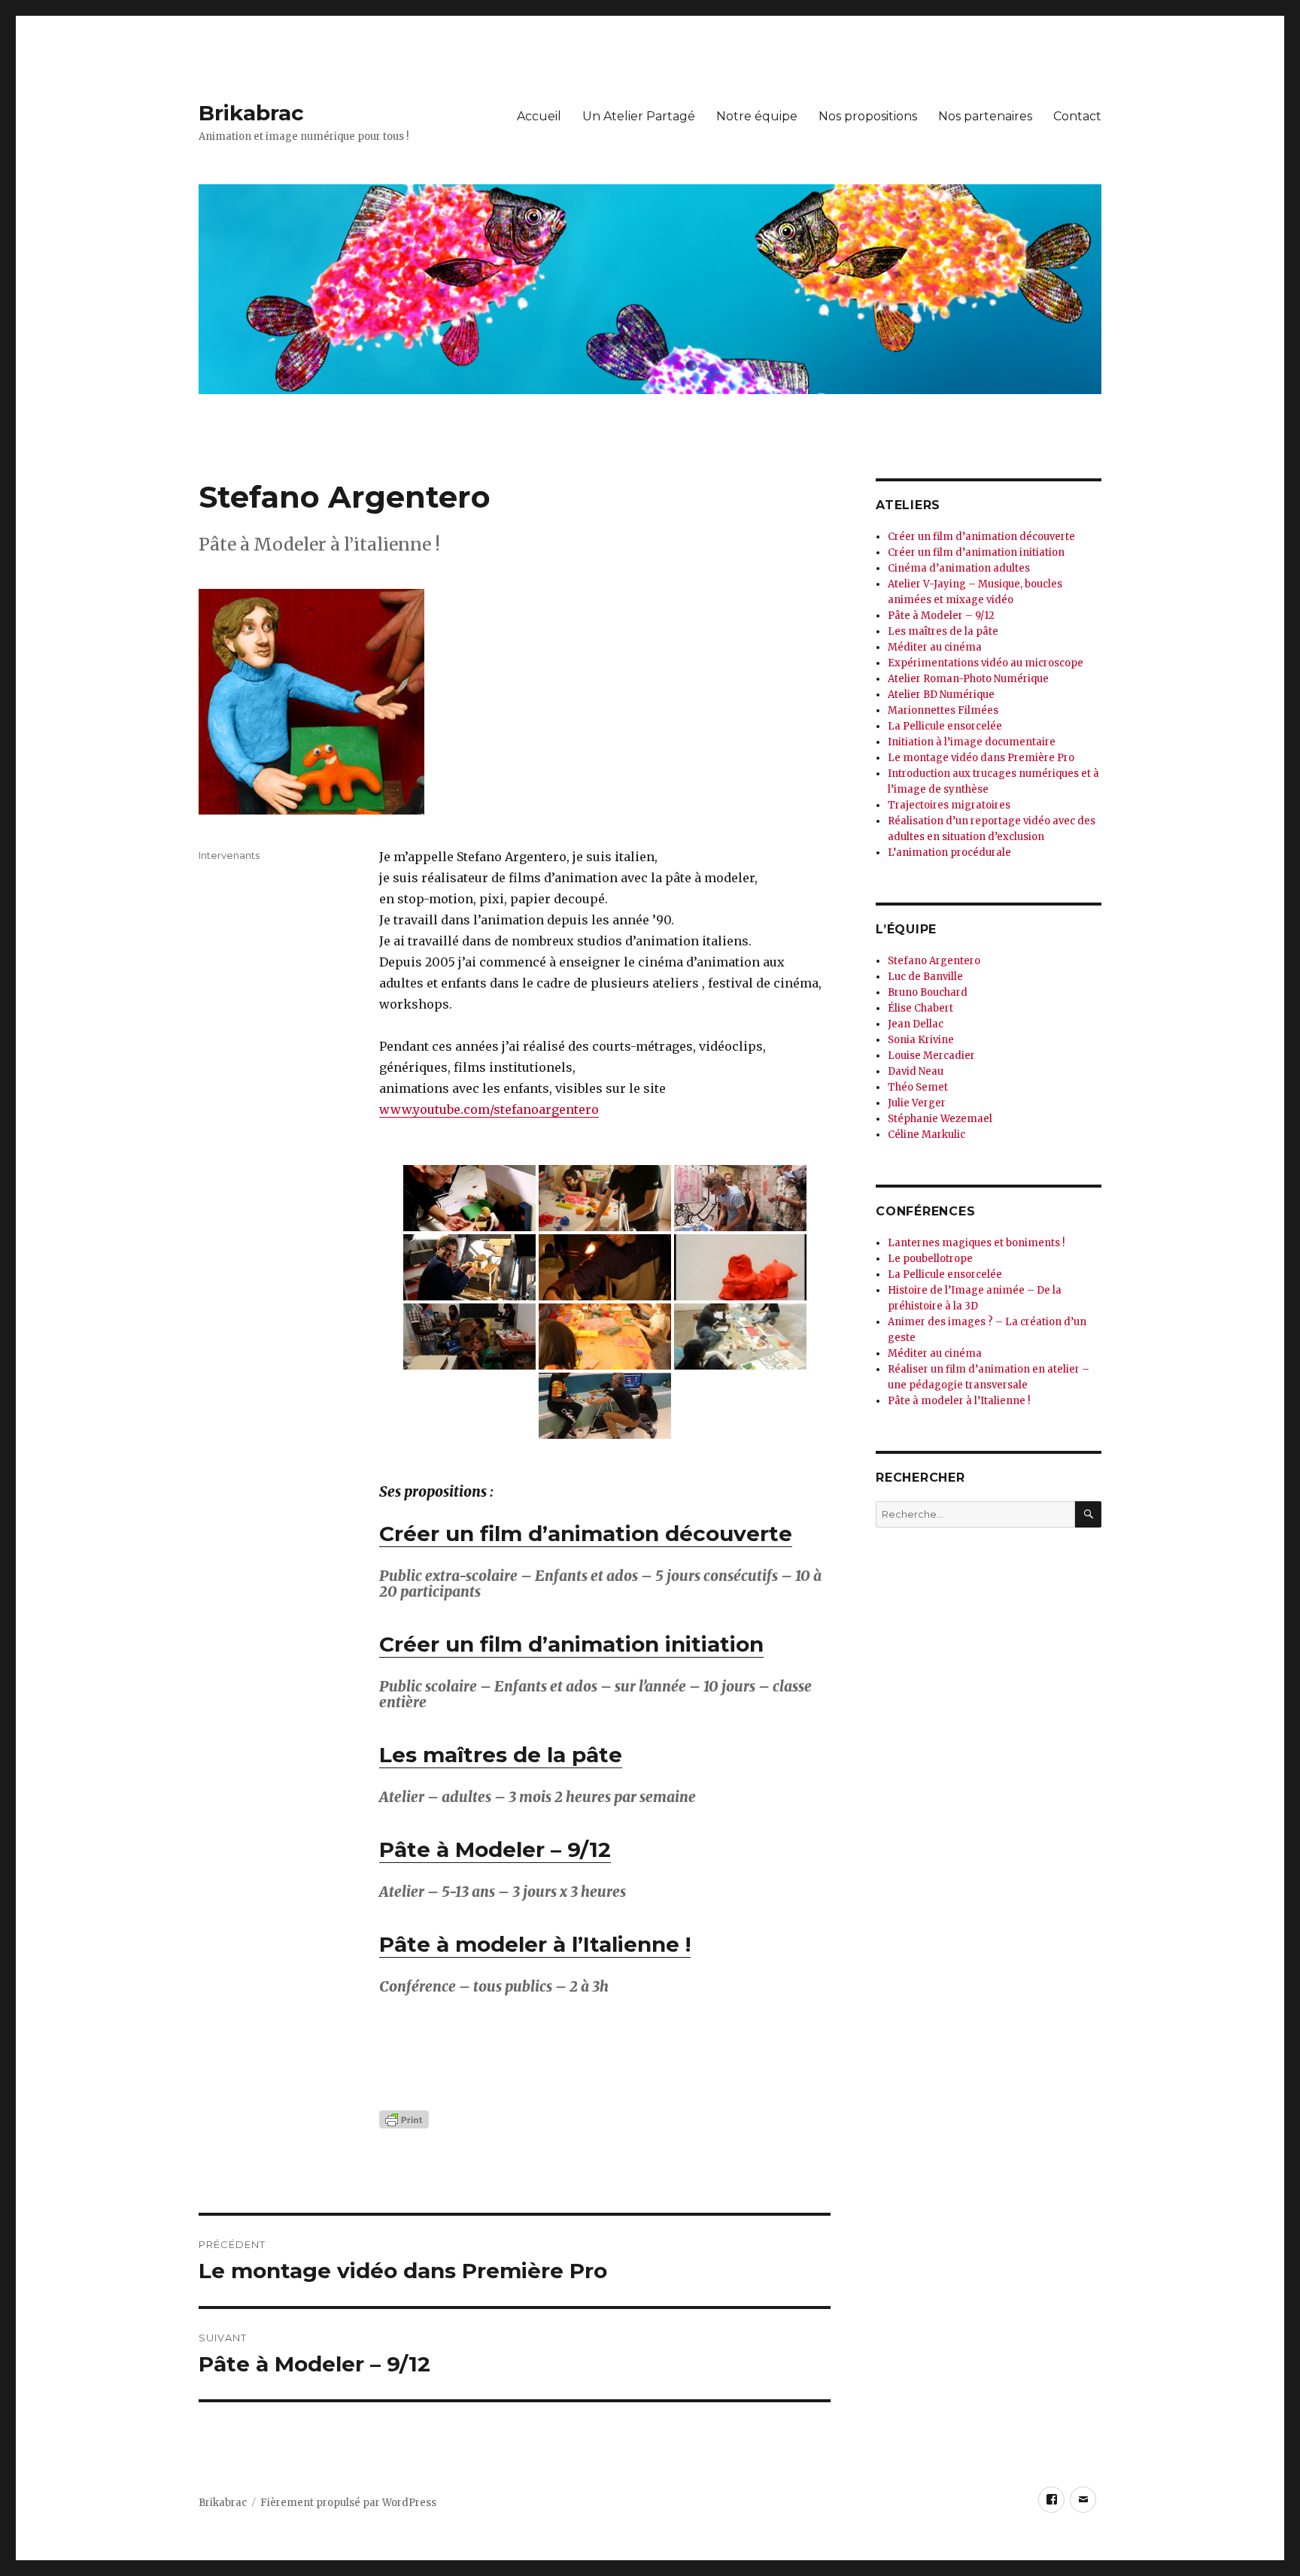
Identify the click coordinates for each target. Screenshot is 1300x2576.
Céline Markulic (926, 1135)
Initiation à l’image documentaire (972, 742)
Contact (1077, 116)
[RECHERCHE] (1088, 1514)
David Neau (916, 1071)
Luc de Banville (925, 977)
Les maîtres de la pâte (501, 1755)
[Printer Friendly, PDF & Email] (605, 2119)
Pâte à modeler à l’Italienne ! (535, 1944)
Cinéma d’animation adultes (959, 568)
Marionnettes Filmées (943, 710)
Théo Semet (918, 1087)
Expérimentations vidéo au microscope (986, 663)
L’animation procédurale (949, 853)
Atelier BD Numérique (941, 695)
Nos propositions (868, 116)
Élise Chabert (920, 1008)
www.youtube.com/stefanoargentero (489, 1109)
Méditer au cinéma (935, 647)
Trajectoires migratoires (949, 805)
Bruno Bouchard (928, 992)
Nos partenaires (985, 116)
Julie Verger (917, 1103)
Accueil (539, 116)
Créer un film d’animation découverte (586, 1534)
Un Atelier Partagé (639, 116)
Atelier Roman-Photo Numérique (968, 679)
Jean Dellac (916, 1024)
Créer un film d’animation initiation (571, 1644)
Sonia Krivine (921, 1040)
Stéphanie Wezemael (940, 1119)
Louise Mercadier (931, 1056)
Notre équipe (757, 116)
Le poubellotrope (930, 1259)
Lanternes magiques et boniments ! (976, 1243)
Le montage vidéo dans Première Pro (981, 758)
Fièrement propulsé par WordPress (348, 2503)
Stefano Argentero (934, 961)
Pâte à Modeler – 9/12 (495, 1849)
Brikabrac (251, 113)
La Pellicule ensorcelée (945, 726)
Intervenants (229, 855)
